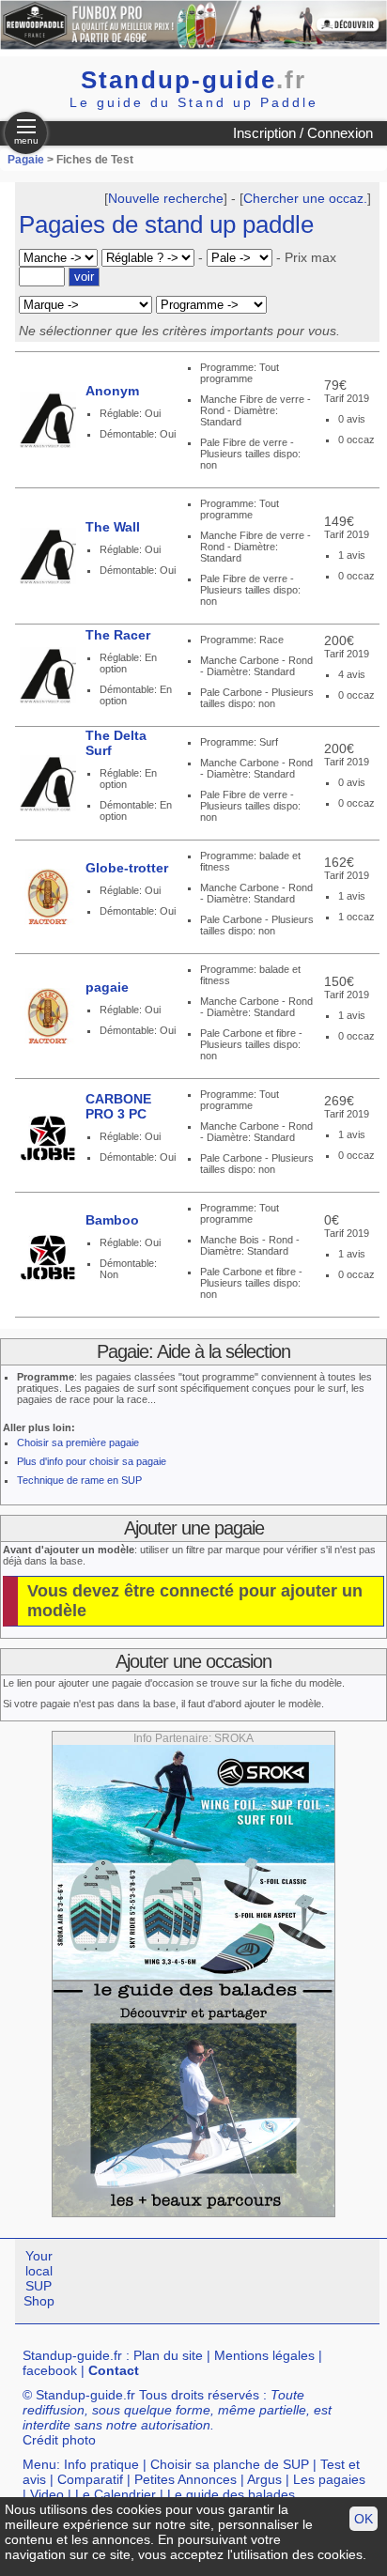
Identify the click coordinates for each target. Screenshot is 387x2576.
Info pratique (101, 2464)
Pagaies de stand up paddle (166, 224)
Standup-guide (193, 80)
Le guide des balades (231, 2494)
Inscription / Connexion (303, 133)
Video (47, 2494)
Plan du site (168, 2355)
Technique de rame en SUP (79, 1480)
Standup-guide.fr (72, 2355)
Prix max (310, 257)
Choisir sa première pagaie (78, 1442)
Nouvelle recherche (166, 198)
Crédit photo (59, 2440)
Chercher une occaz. (305, 198)
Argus (264, 2479)
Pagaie (26, 160)
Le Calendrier (116, 2494)
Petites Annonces (186, 2479)
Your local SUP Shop (39, 2278)
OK (364, 2519)
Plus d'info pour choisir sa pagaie (92, 1461)
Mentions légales (264, 2355)
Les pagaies (329, 2479)
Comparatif (90, 2479)
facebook (50, 2370)
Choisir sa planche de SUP (230, 2464)
